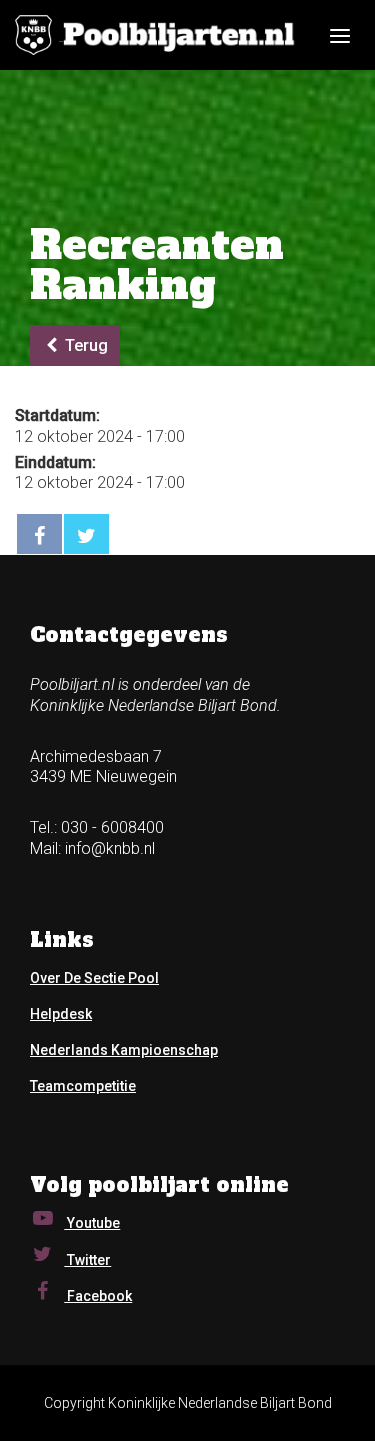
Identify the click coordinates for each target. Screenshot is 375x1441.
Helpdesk (61, 1014)
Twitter (87, 1260)
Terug (84, 345)
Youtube (92, 1223)
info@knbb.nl (110, 848)
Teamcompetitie (83, 1086)
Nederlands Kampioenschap (124, 1050)
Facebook (98, 1296)
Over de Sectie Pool (94, 978)
